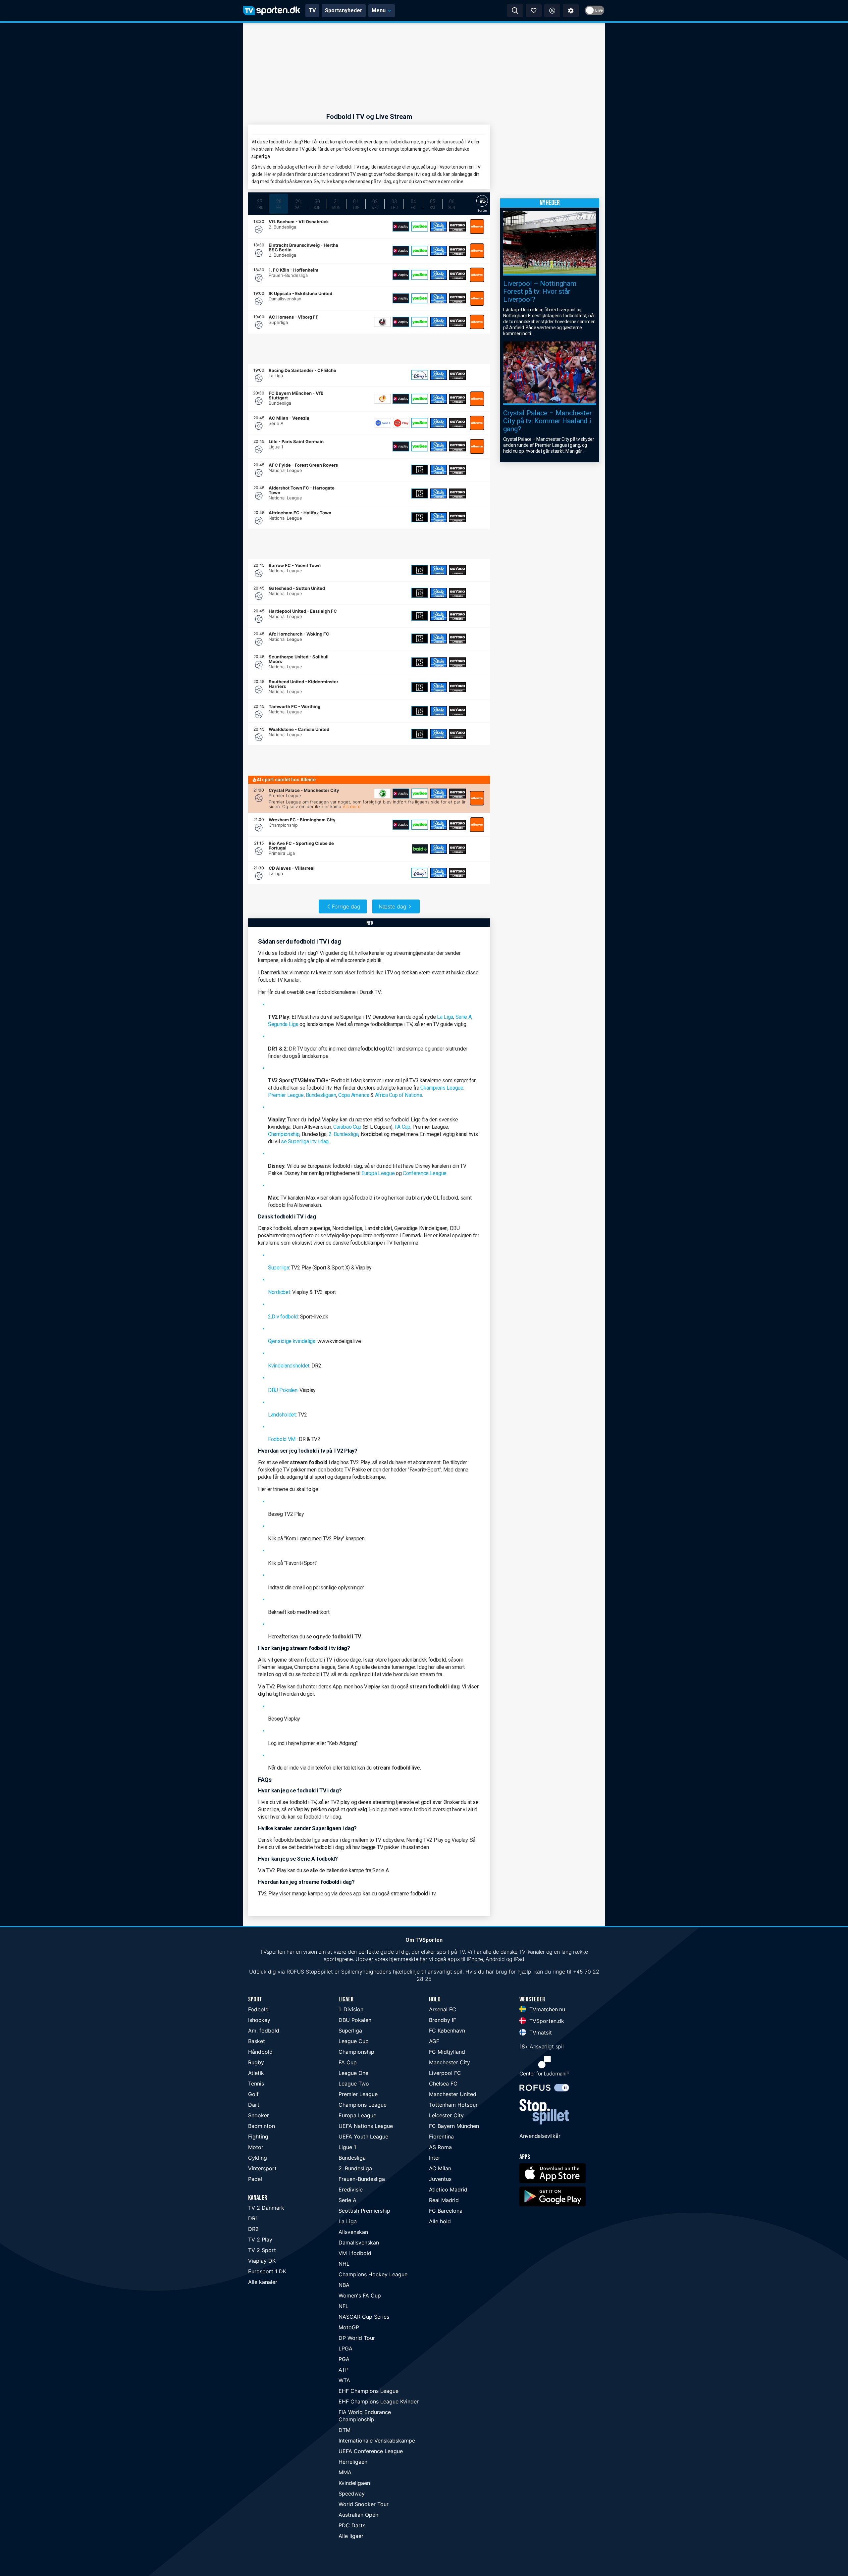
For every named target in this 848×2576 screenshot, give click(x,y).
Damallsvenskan (359, 2242)
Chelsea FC (443, 2084)
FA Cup (403, 1127)
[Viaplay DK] (401, 227)
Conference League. (425, 1173)
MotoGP (349, 2327)
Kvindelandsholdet (289, 1366)
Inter (435, 2158)
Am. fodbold (264, 2031)
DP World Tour (357, 2338)
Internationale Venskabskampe (377, 2441)
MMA (345, 2472)
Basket (257, 2041)
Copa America (354, 1095)
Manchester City (450, 2062)
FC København (447, 2031)
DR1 (253, 2218)
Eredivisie (351, 2190)
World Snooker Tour (364, 2504)
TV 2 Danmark (266, 2208)
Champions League (442, 1088)
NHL (344, 2264)
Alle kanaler (263, 2282)
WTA (344, 2380)
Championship (284, 1134)
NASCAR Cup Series (364, 2317)
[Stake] (439, 227)
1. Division (351, 2009)
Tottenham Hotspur (453, 2105)
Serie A (464, 1017)
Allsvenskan (353, 2232)
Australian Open (358, 2515)
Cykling (258, 2158)
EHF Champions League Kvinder (379, 2401)
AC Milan (440, 2168)
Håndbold (260, 2052)
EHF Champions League (369, 2391)
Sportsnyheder (344, 10)
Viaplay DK (262, 2261)
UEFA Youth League (363, 2137)
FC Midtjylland (447, 2052)
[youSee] (420, 227)
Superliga (278, 1268)
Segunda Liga (283, 1024)
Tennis (256, 2084)
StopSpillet (319, 1972)
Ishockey (259, 2020)
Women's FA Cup (360, 2295)
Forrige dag (346, 906)
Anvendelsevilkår (540, 2136)
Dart (254, 2105)
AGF (434, 2041)
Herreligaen (353, 2462)
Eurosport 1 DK (267, 2271)
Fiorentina (441, 2137)
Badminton (262, 2126)
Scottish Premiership (364, 2211)
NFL (344, 2306)
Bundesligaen (321, 1095)
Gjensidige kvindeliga (292, 1341)
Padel (255, 2179)
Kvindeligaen (354, 2483)
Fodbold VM (282, 1439)
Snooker (259, 2115)
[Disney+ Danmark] (420, 375)
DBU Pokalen (283, 1390)
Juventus (440, 2179)
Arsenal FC (443, 2009)
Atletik (256, 2073)
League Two (354, 2084)
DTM (344, 2430)
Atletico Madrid (448, 2190)
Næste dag (393, 906)
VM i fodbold (355, 2253)
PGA (344, 2359)
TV (312, 10)
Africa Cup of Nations (399, 1095)
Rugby (256, 2062)
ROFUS (295, 1972)
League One (353, 2073)
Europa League (378, 1173)
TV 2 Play (260, 2240)
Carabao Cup (347, 1127)
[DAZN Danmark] (420, 470)
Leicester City (446, 2115)
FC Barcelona (446, 2211)
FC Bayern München (454, 2126)
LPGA (345, 2348)
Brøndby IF (443, 2020)
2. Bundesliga (344, 1134)
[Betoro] (457, 227)
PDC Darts (352, 2525)
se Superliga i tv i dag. (305, 1141)
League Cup (354, 2041)
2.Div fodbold (283, 1317)
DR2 (253, 2229)
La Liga (445, 1017)
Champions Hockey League (373, 2274)
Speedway (352, 2494)
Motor (256, 2147)
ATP (344, 2370)
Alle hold (440, 2221)
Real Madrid (444, 2200)
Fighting (258, 2137)
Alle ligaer (351, 2536)
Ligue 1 (347, 2147)
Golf (253, 2094)
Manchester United (453, 2094)
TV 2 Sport (262, 2250)
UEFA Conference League (371, 2451)
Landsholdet (282, 1415)
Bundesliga (352, 2158)
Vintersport (262, 2168)
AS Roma (440, 2147)
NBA (344, 2285)
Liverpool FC (445, 2073)
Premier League (286, 1095)
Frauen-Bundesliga (362, 2179)
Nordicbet (279, 1292)
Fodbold (258, 2009)
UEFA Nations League (366, 2126)
